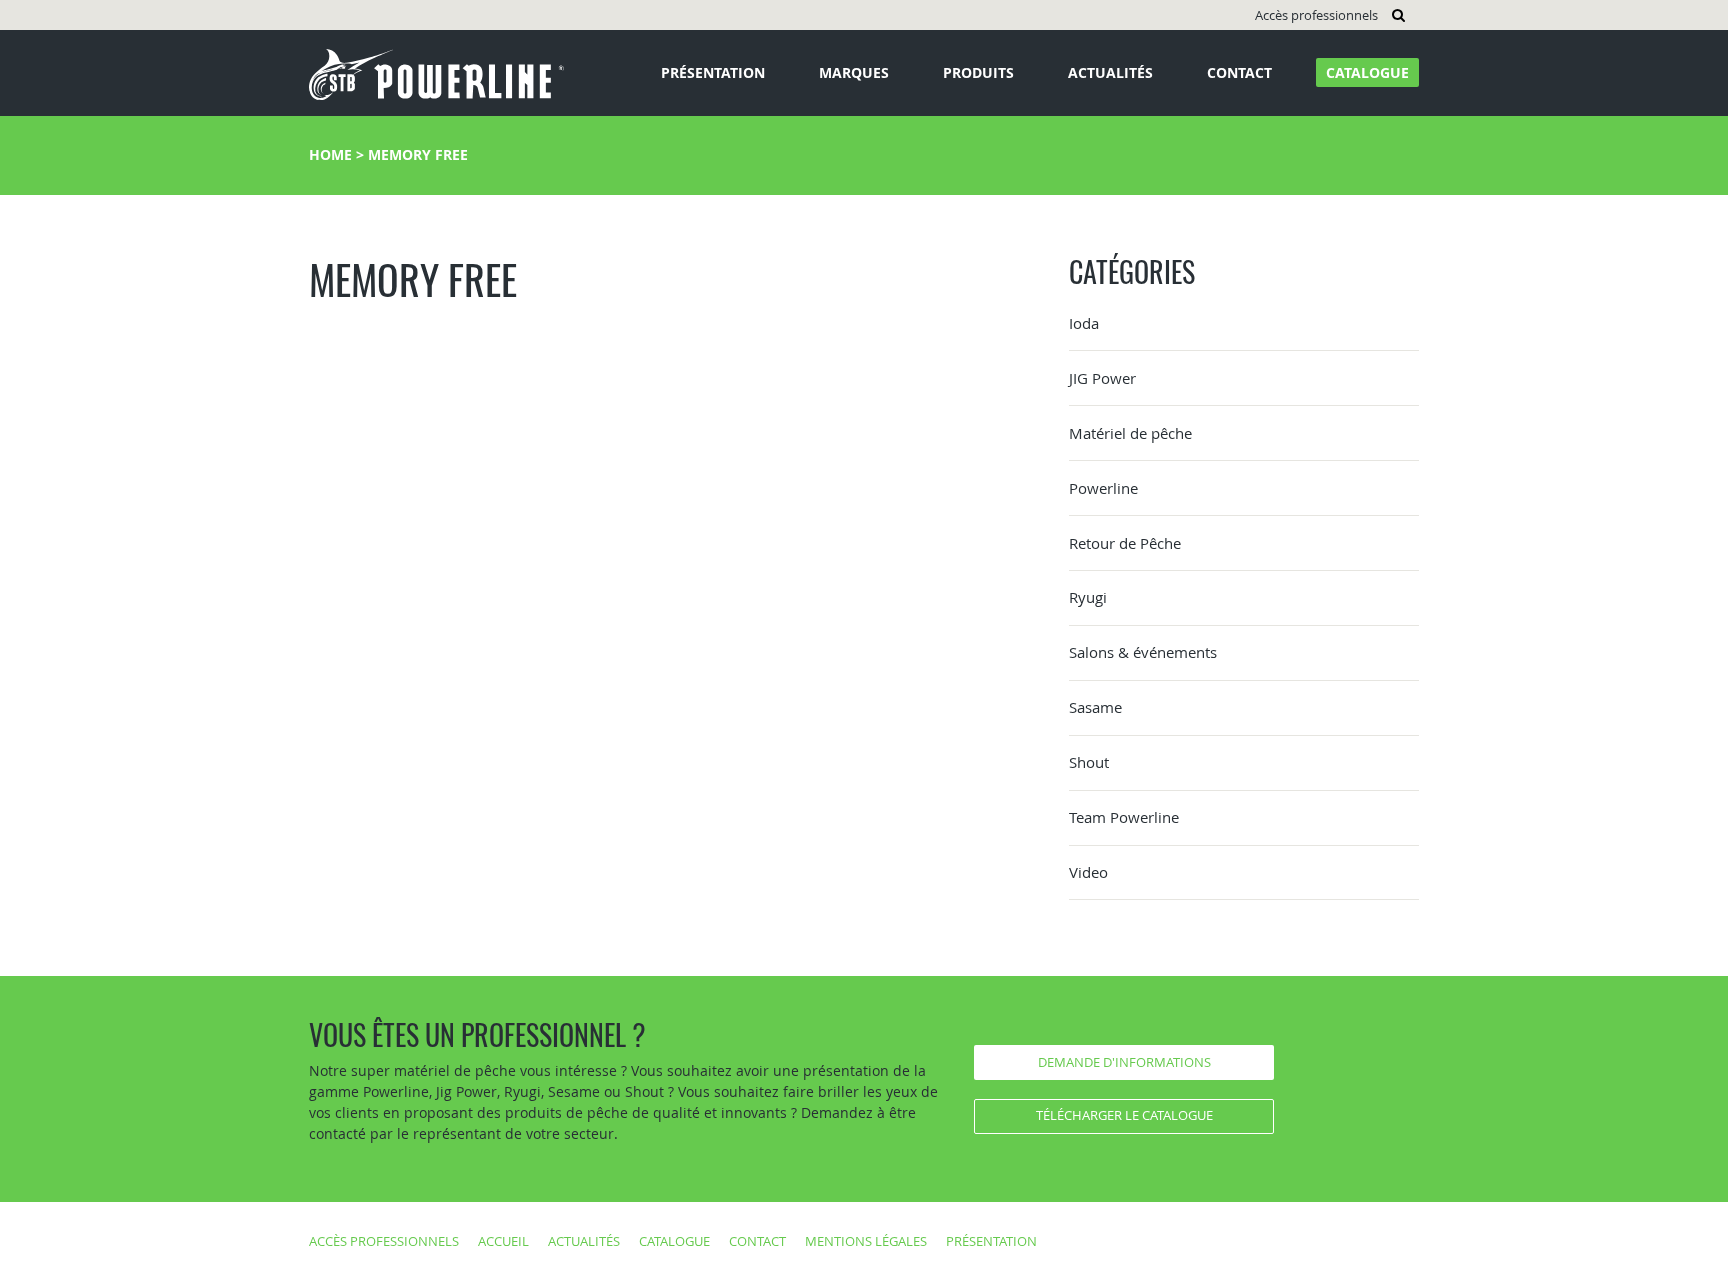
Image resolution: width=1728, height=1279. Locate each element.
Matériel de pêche (1130, 433)
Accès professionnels (1316, 15)
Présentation (713, 72)
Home (330, 154)
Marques (854, 72)
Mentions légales (866, 1241)
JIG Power (1102, 378)
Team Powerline (1124, 817)
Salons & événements (1143, 652)
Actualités (1110, 72)
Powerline (1103, 488)
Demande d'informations (1124, 1062)
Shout (1089, 762)
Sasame (1095, 707)
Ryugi (1088, 597)
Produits (978, 72)
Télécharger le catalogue (1124, 1115)
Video (1088, 872)
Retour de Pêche (1125, 543)
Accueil (503, 1241)
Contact (1239, 72)
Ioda (1084, 323)
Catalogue (1367, 72)
